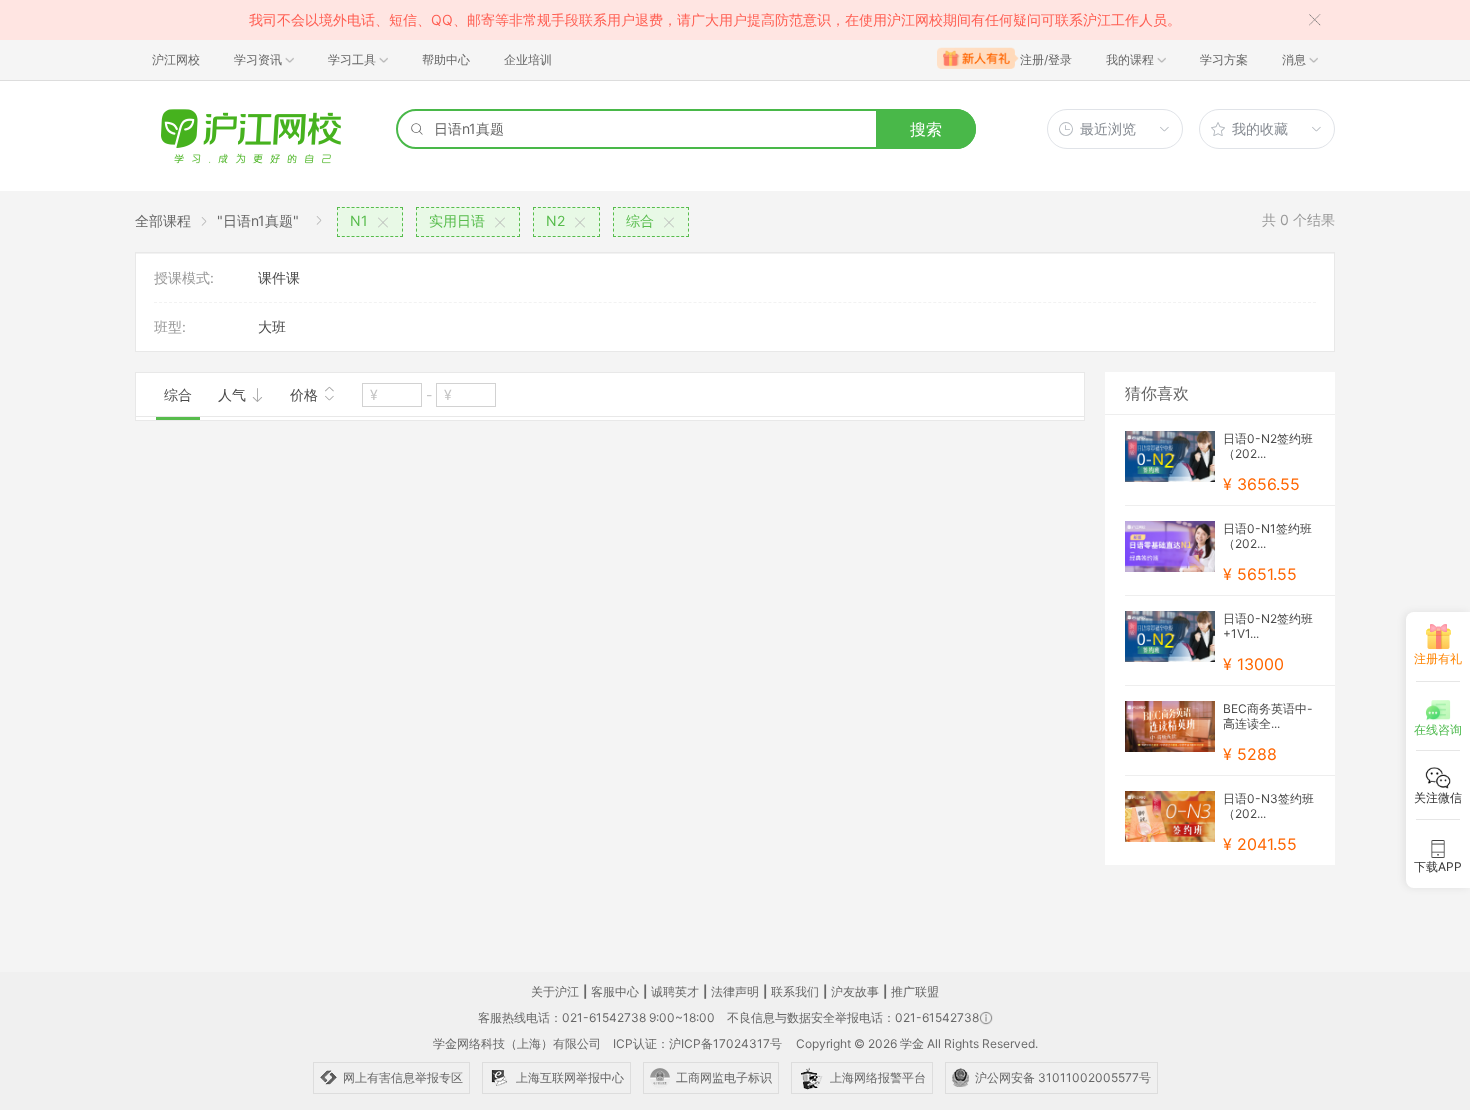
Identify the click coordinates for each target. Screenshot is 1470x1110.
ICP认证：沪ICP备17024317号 (697, 1043)
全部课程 (163, 220)
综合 (178, 394)
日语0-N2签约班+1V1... (1268, 626)
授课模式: (184, 277)
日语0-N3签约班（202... (1268, 806)
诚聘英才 (675, 991)
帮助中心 (446, 59)
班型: (170, 326)
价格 (306, 394)
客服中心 (615, 991)
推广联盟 (915, 991)
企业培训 (528, 59)
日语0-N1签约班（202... (1267, 536)
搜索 (926, 129)
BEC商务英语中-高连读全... (1268, 716)
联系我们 (795, 991)
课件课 (279, 277)
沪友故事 (855, 991)
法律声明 (735, 991)
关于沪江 (555, 991)
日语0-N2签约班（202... (1268, 446)
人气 (234, 394)
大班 (272, 326)
